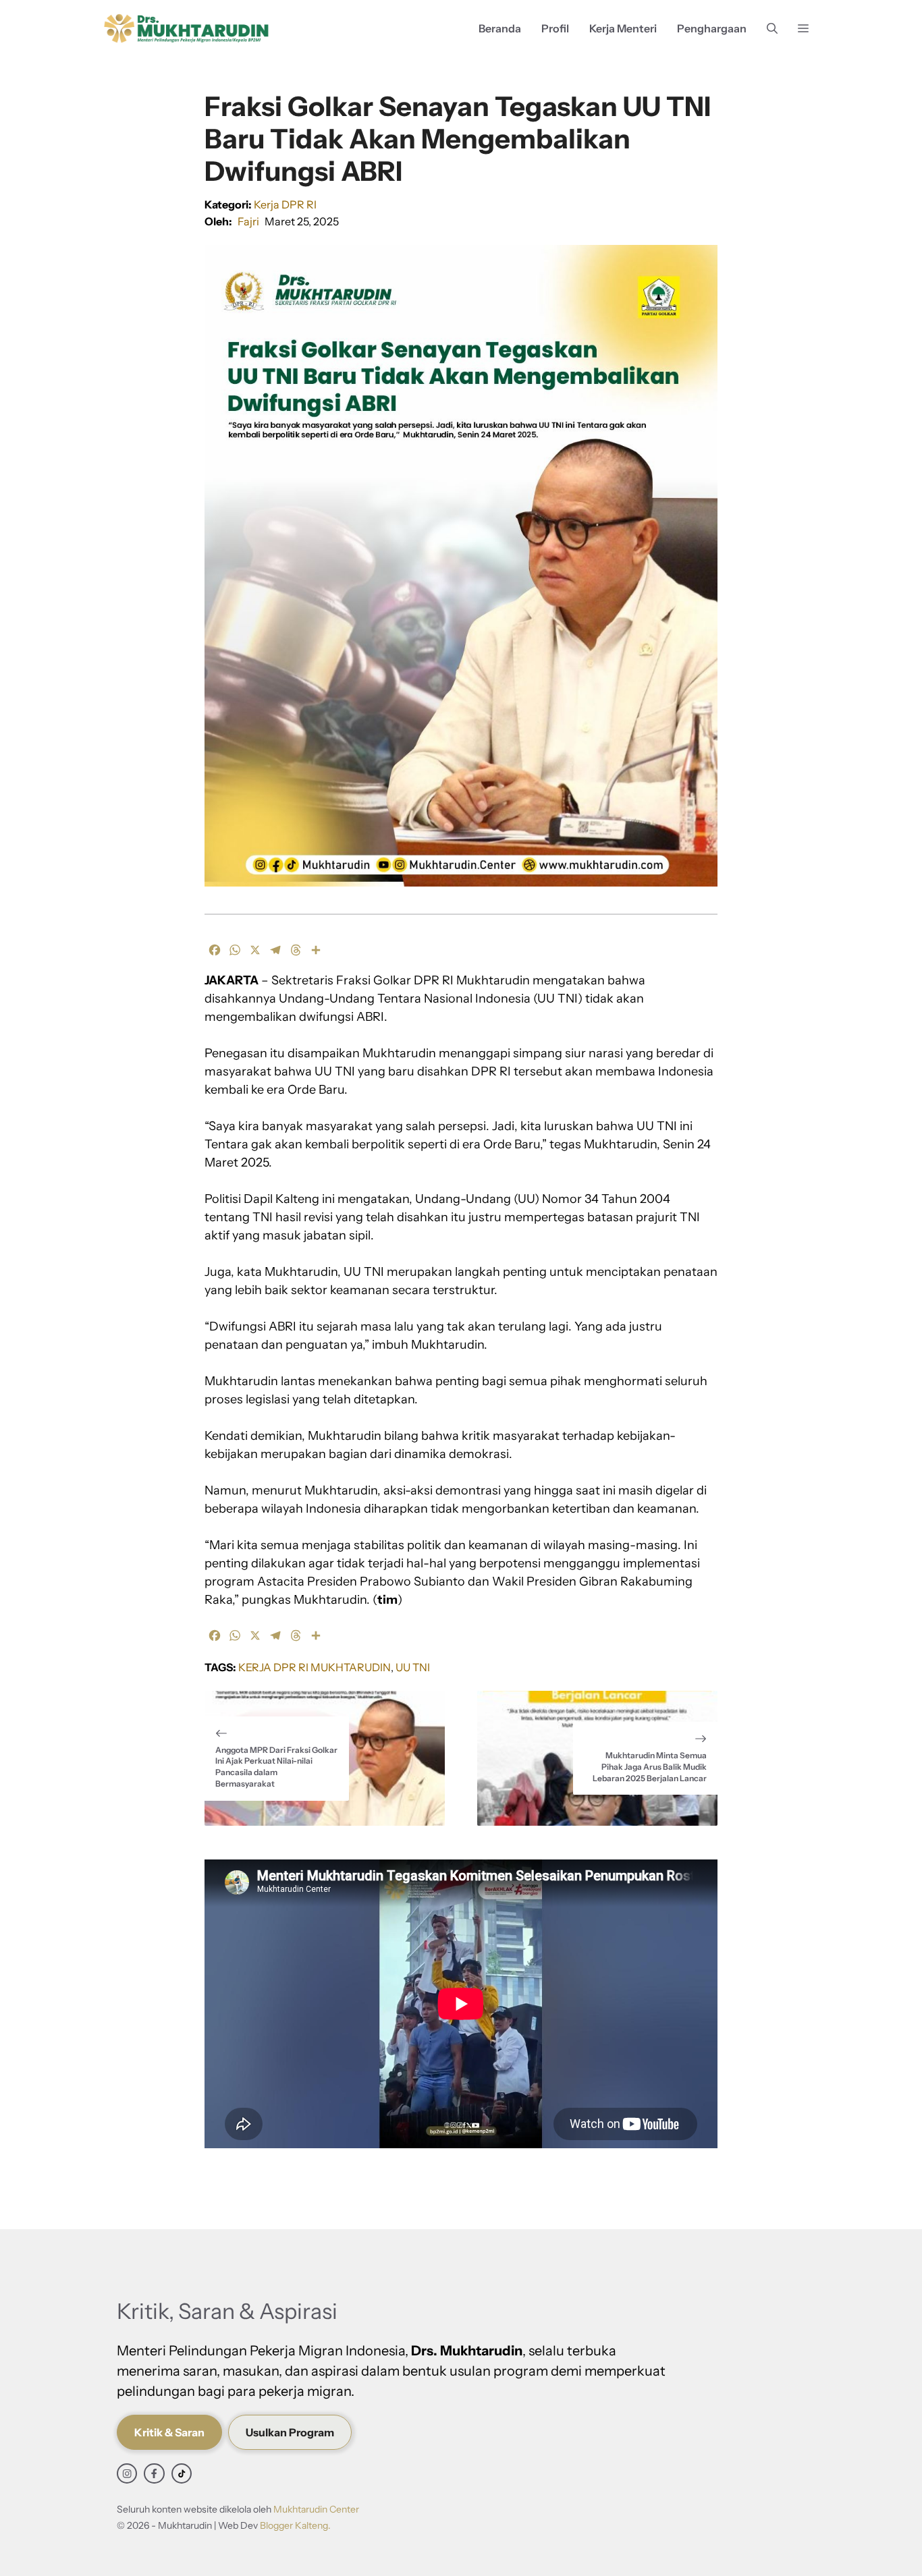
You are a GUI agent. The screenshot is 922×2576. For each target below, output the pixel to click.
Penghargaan (712, 28)
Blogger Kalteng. (295, 2525)
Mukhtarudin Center (316, 2509)
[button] (772, 29)
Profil (555, 28)
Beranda (500, 28)
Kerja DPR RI (285, 204)
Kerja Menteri (623, 28)
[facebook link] (154, 2473)
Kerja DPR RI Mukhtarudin (315, 1667)
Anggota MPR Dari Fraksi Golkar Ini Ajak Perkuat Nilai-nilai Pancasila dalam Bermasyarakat (276, 1767)
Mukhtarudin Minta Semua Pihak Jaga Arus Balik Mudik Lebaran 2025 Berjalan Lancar (650, 1767)
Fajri (248, 221)
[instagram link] (127, 2473)
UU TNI (413, 1667)
